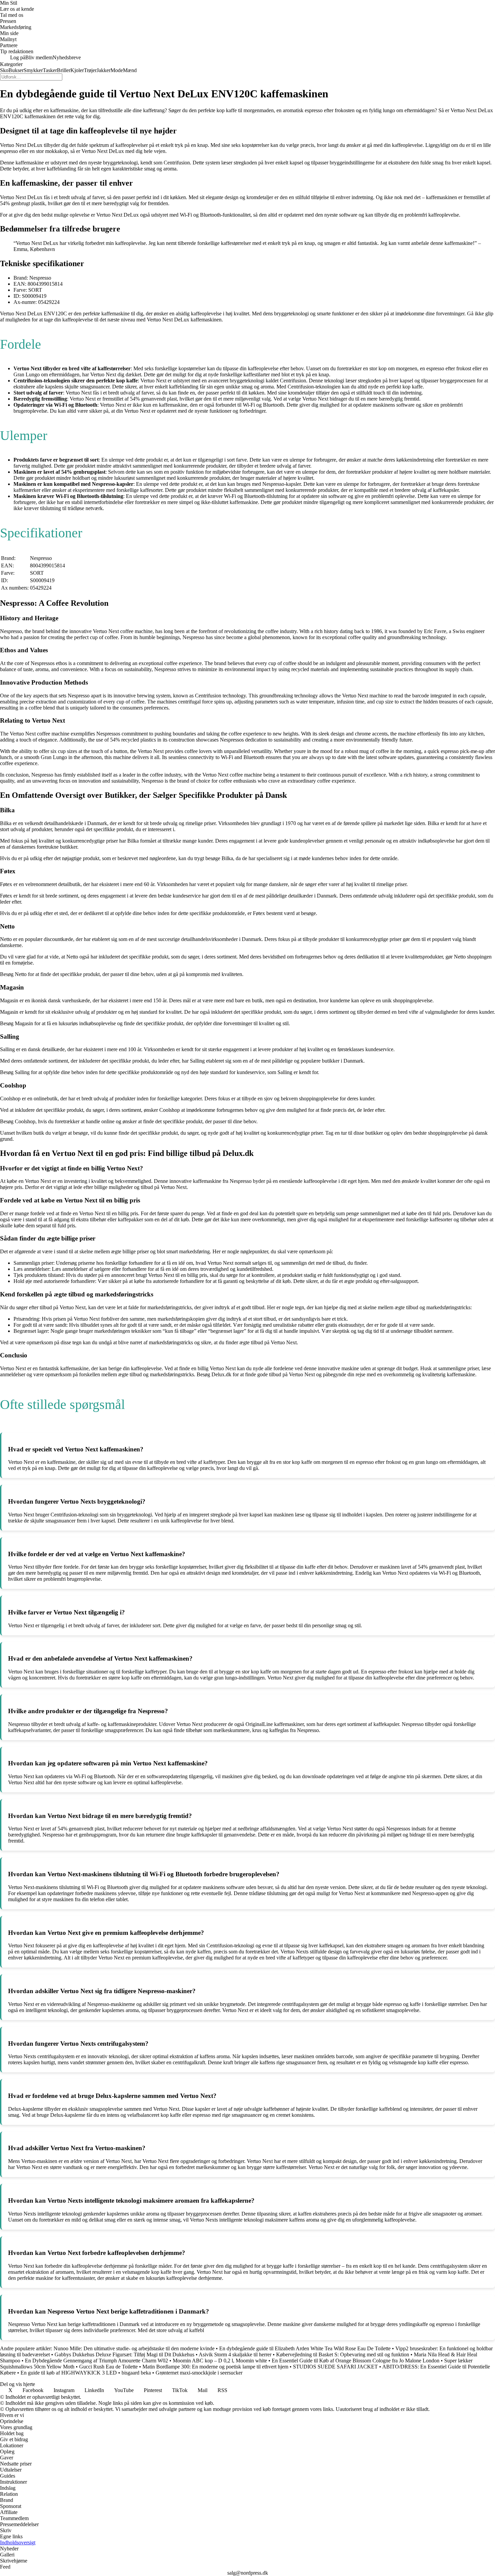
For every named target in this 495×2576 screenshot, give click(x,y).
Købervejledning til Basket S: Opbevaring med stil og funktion (343, 2354)
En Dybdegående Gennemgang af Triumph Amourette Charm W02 (96, 2361)
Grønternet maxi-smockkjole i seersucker (199, 2373)
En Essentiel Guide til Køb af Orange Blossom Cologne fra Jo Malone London (356, 2361)
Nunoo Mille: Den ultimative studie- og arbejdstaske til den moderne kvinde (134, 2348)
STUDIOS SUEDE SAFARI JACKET (335, 2367)
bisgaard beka (136, 2373)
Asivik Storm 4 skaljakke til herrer (235, 2354)
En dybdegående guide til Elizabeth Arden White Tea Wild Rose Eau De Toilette (305, 2348)
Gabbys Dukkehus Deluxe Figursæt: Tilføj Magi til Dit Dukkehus (124, 2354)
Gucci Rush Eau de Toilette (108, 2367)
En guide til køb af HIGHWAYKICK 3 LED (69, 2373)
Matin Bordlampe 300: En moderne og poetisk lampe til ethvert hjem (215, 2367)
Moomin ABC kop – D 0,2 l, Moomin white (220, 2361)
